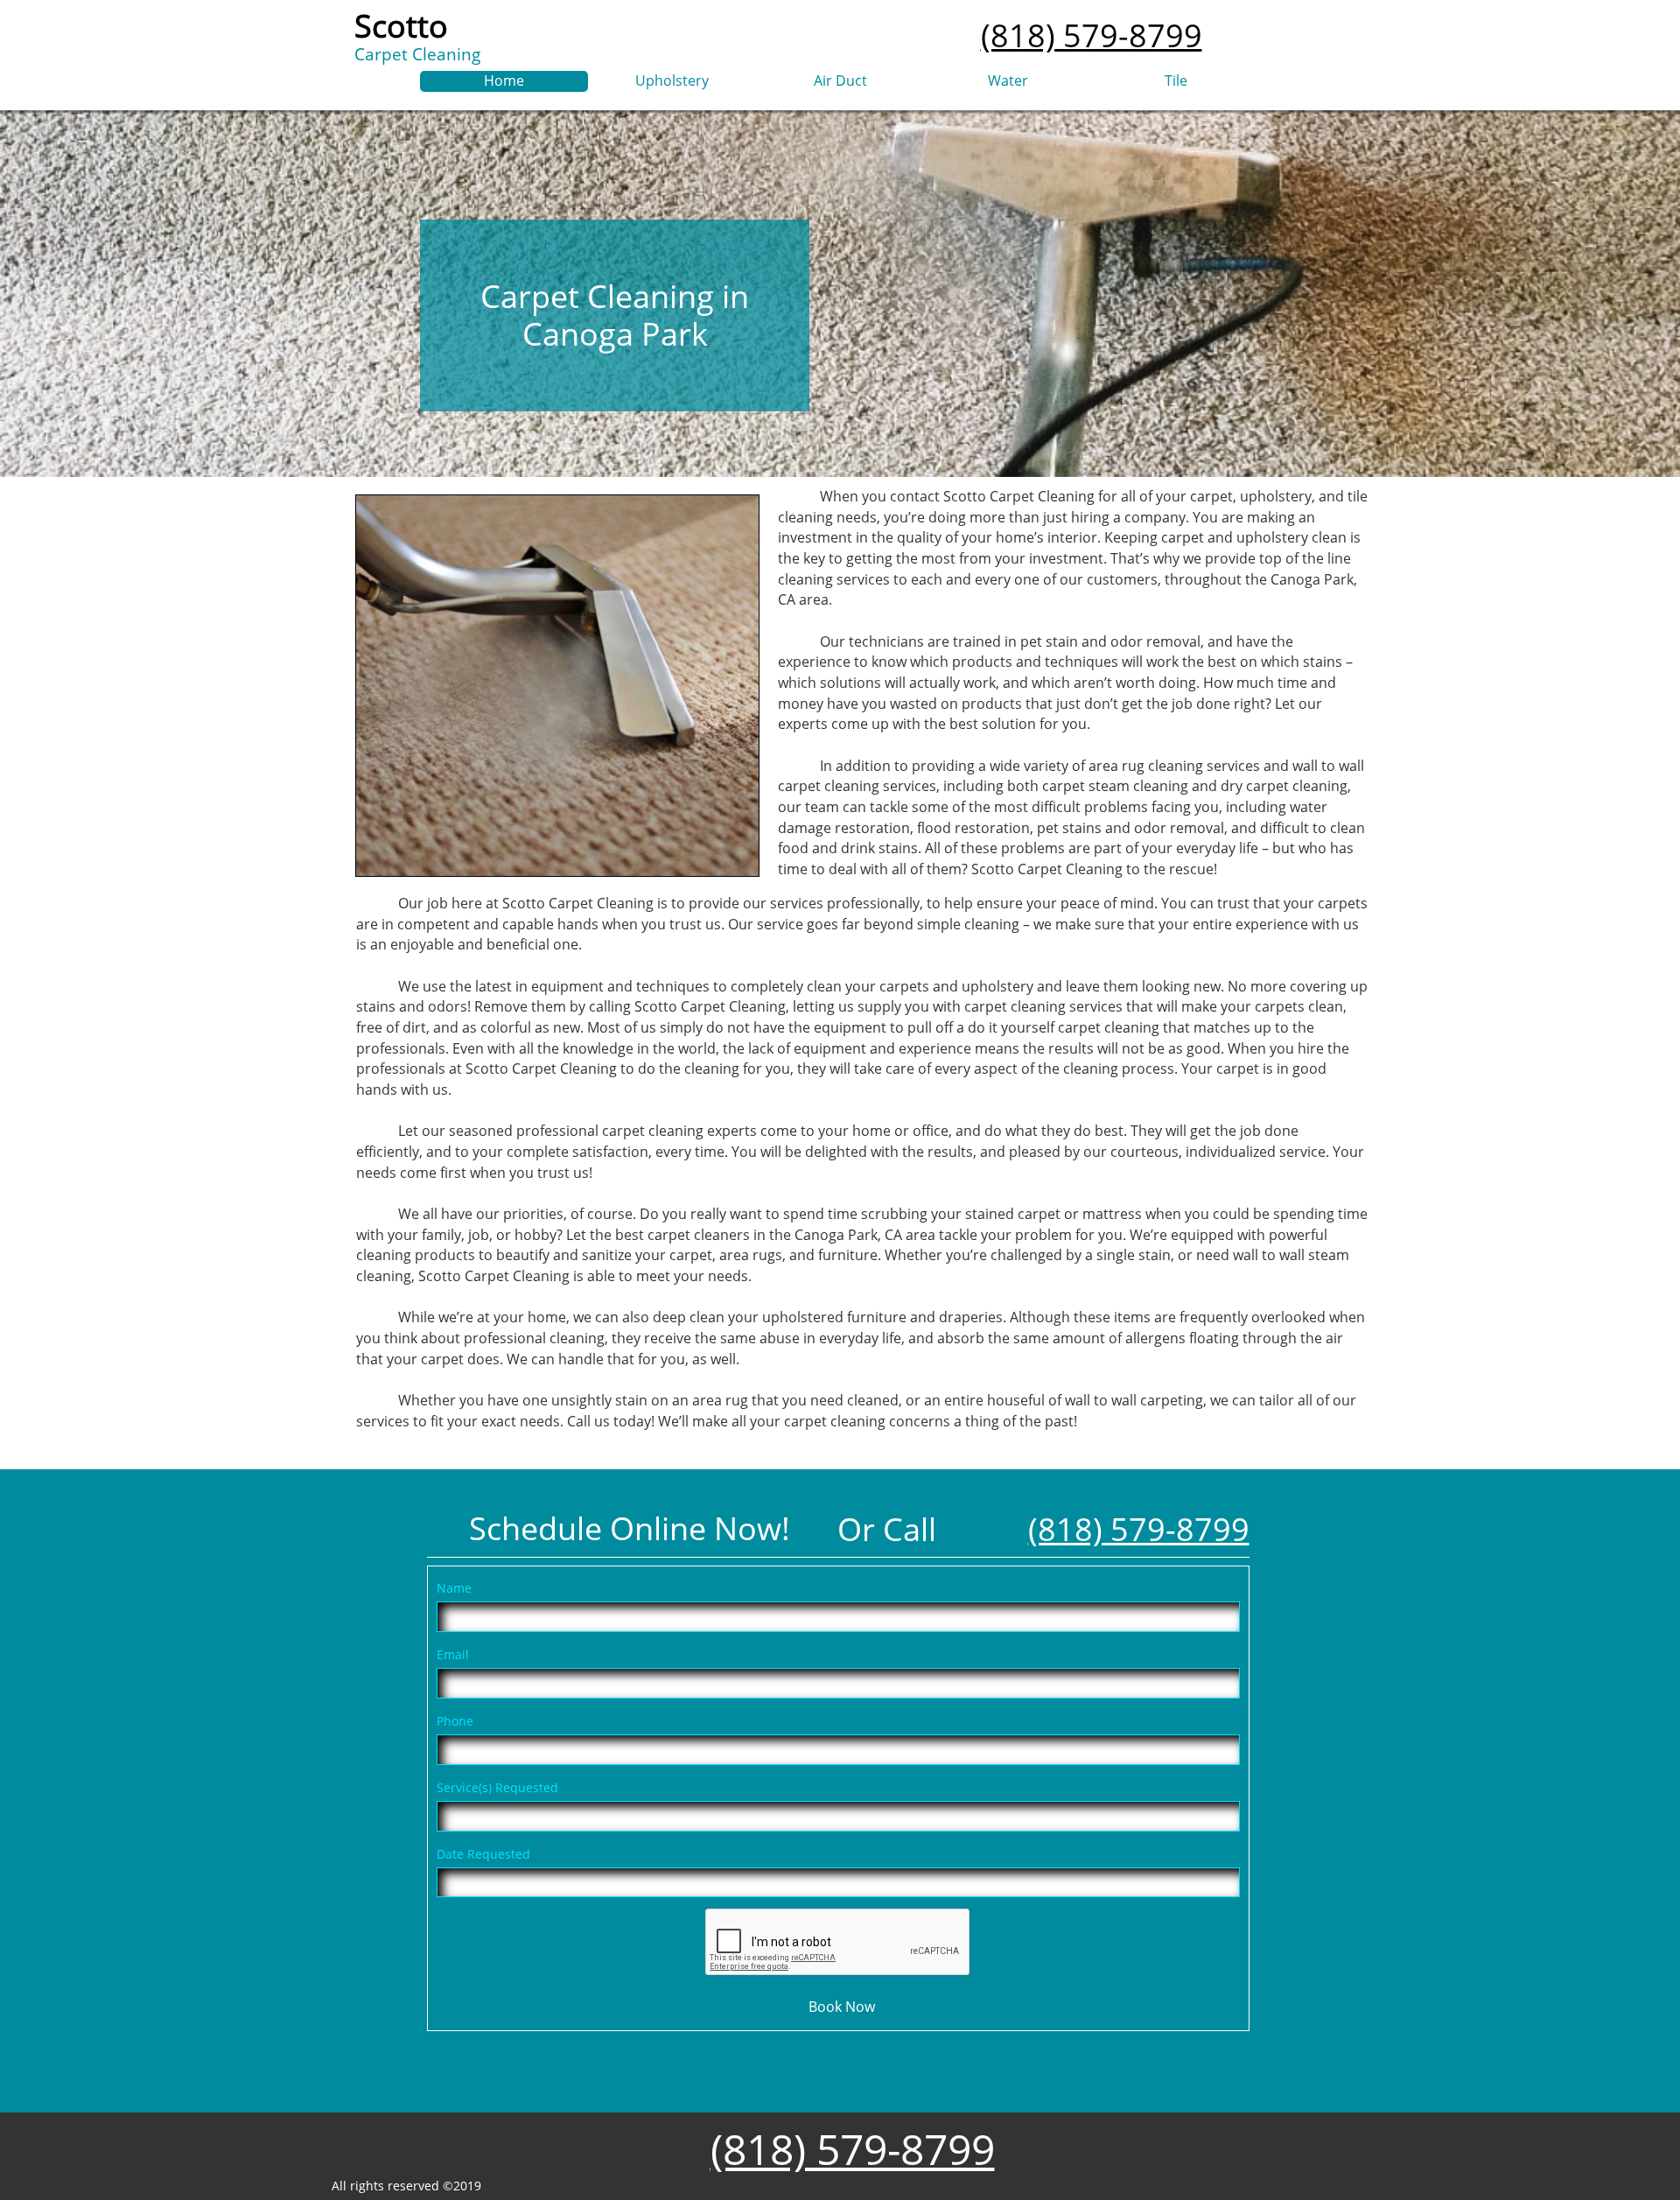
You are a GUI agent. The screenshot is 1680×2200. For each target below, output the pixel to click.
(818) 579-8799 (1092, 35)
